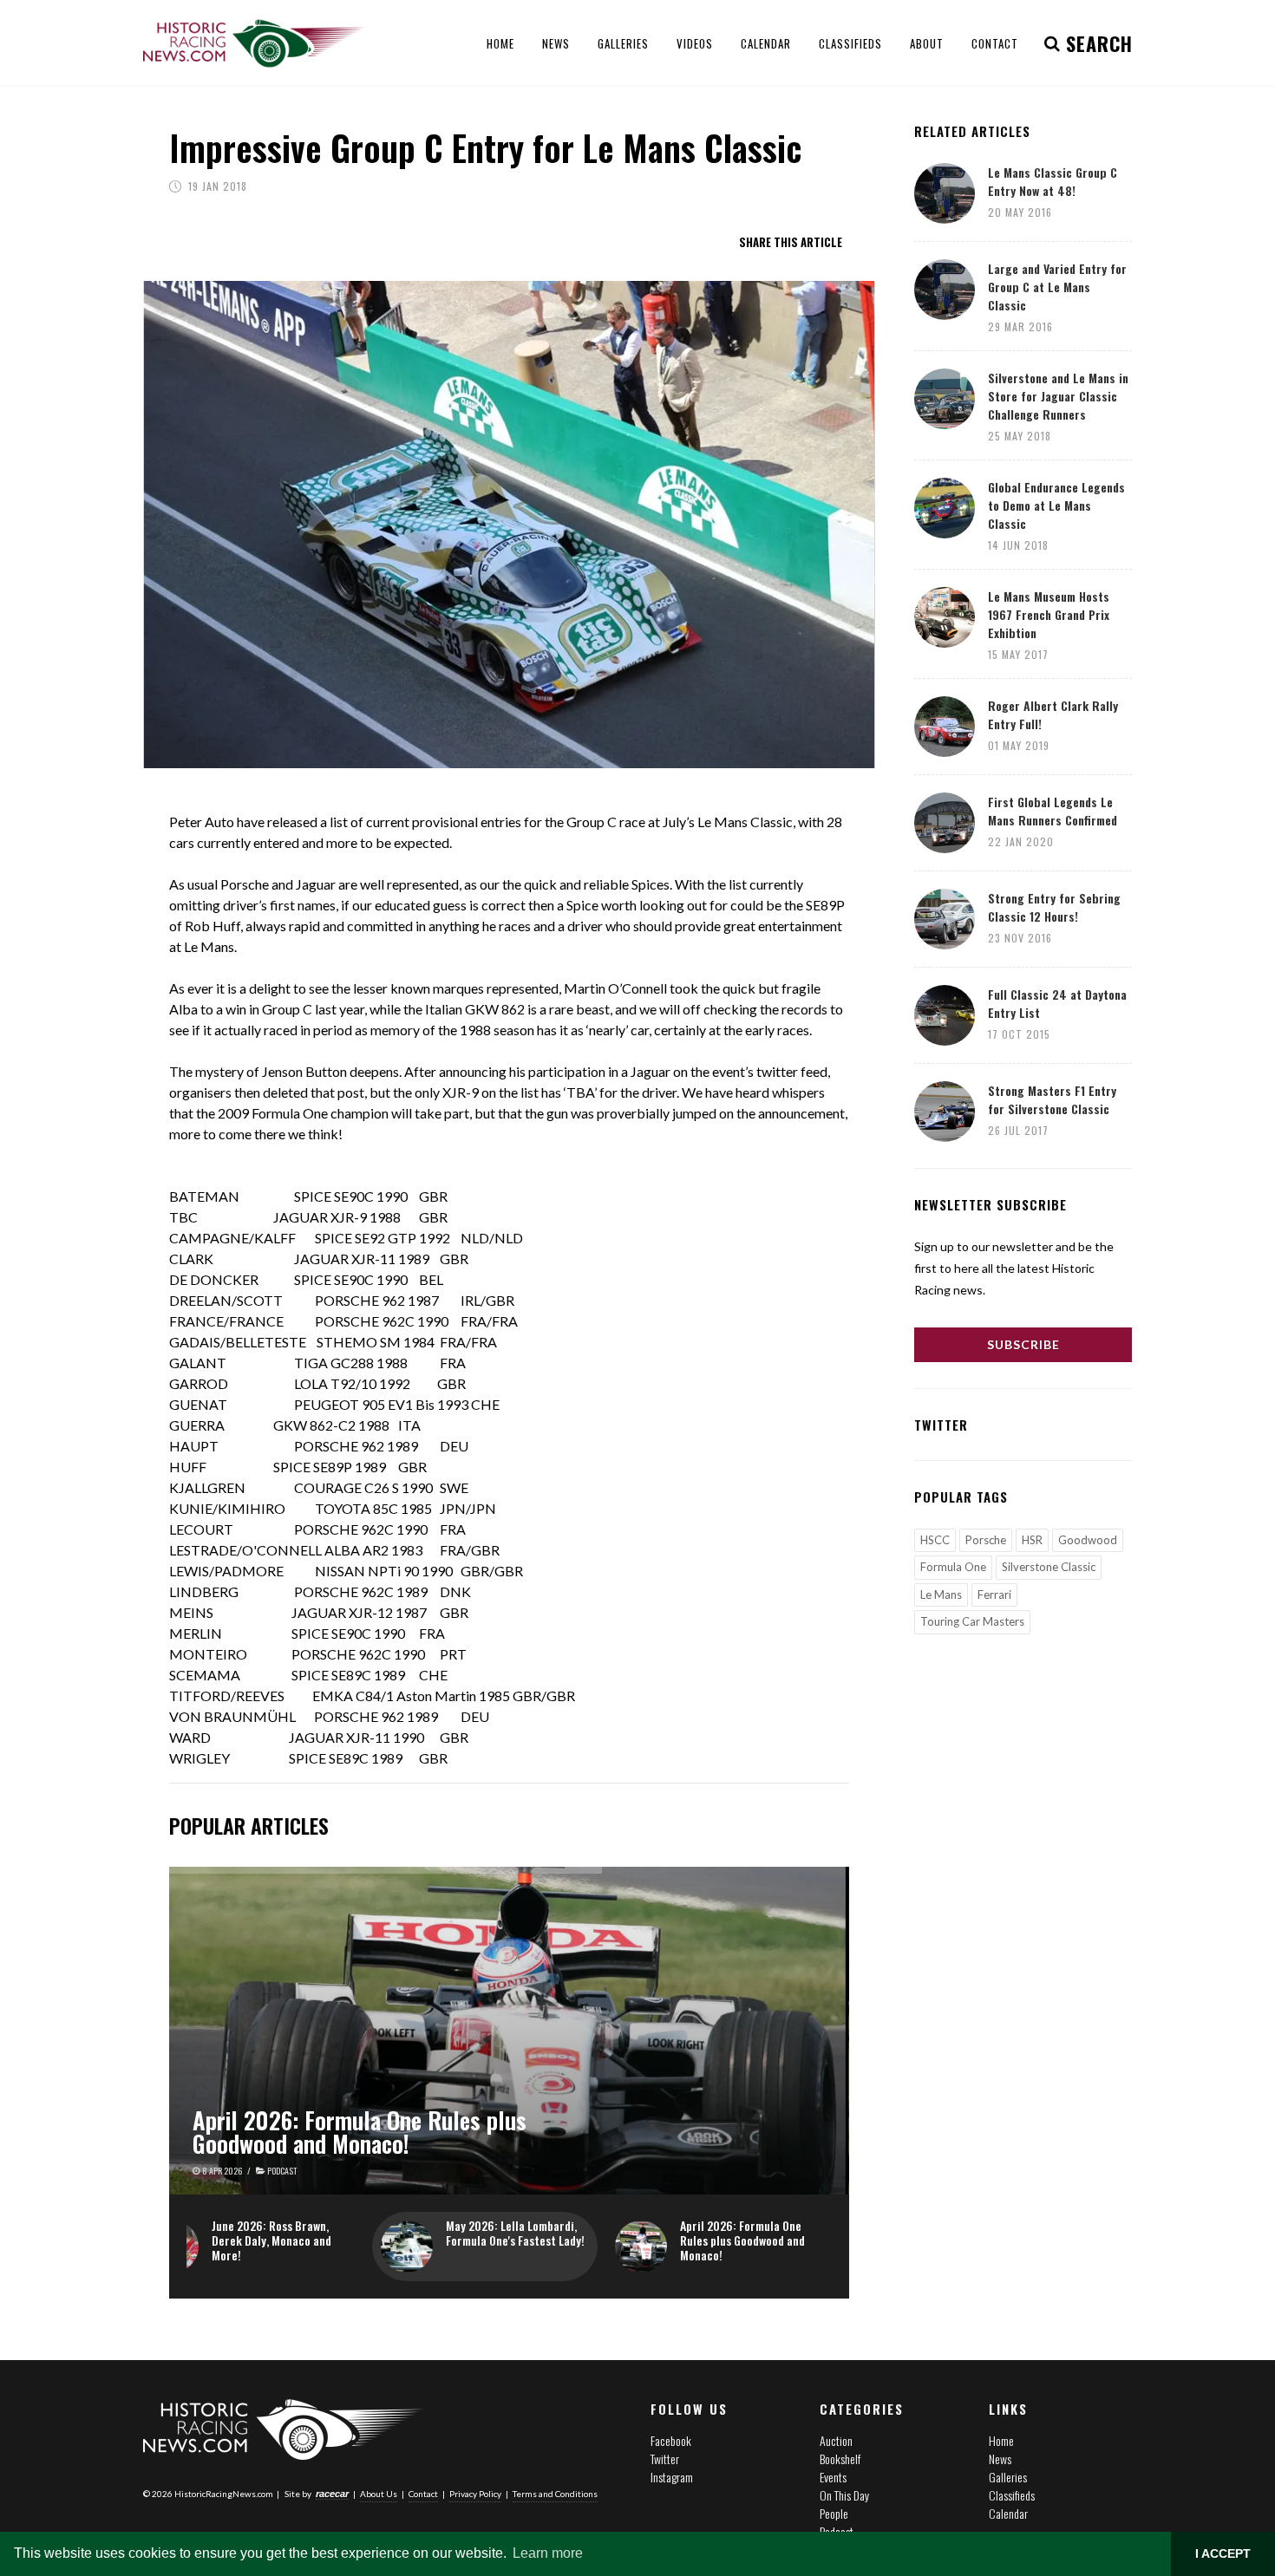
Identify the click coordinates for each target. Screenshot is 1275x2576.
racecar (332, 2494)
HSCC (935, 1540)
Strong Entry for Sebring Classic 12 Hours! (1054, 907)
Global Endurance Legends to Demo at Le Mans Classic (1056, 505)
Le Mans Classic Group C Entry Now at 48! (1053, 181)
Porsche (986, 1540)
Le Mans (941, 1595)
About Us (379, 2494)
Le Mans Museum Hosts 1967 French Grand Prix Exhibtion (1049, 614)
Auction (836, 2440)
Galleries (1008, 2477)
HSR (1032, 1540)
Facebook (671, 2440)
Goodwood (1088, 1540)
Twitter (665, 2459)
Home (1001, 2440)
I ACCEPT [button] (1223, 2553)
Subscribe (1023, 1344)
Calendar (1008, 2513)
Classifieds (1012, 2495)
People (834, 2513)
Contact (423, 2494)
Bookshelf (840, 2459)
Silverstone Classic (1049, 1567)
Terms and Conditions (555, 2494)
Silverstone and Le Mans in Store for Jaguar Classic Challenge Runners (1058, 396)
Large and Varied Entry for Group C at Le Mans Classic (1057, 287)
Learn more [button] (548, 2553)
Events (833, 2477)
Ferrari (994, 1595)
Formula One (953, 1567)
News (1000, 2459)
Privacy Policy (475, 2494)
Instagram (672, 2477)
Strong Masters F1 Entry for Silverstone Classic (1052, 1099)
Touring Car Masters (972, 1621)
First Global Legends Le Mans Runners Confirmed (1053, 811)
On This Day (844, 2495)
